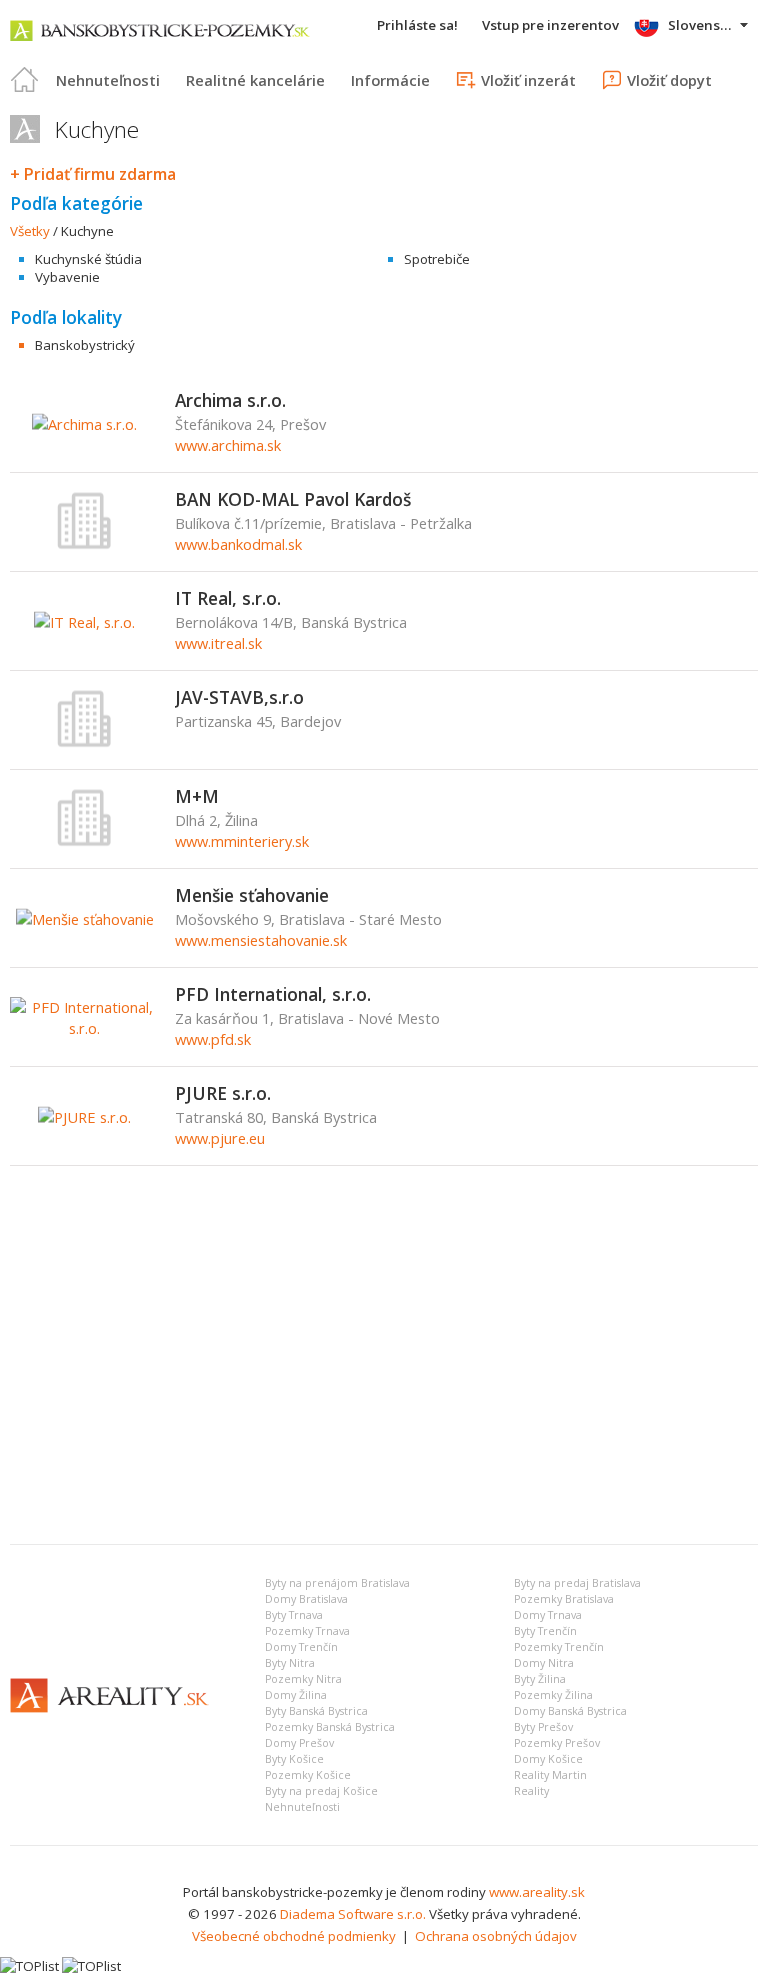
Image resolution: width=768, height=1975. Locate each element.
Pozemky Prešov (557, 1743)
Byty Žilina (540, 1679)
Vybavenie (67, 277)
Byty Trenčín (545, 1631)
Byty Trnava (294, 1615)
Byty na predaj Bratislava (577, 1583)
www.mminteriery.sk (242, 841)
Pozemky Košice (308, 1775)
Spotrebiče (437, 259)
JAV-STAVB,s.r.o (239, 697)
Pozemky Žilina (553, 1695)
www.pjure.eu (220, 1138)
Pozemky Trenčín (559, 1647)
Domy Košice (548, 1759)
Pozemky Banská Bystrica (330, 1727)
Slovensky (701, 25)
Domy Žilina (296, 1695)
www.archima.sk (228, 445)
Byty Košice (294, 1759)
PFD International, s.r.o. (273, 994)
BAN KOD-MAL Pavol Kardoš (293, 499)
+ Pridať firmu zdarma (93, 174)
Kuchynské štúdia (88, 259)
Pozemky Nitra (303, 1679)
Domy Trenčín (301, 1647)
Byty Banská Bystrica (316, 1711)
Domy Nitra (544, 1663)
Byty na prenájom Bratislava (337, 1583)
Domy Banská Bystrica (570, 1711)
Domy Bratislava (306, 1599)
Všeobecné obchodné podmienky (294, 1936)
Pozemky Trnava (307, 1631)
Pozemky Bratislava (564, 1599)
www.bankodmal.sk (238, 544)
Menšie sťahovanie (252, 895)
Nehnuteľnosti (108, 80)
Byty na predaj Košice (321, 1791)
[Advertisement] (384, 1379)
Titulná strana (25, 80)
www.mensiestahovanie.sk (261, 940)
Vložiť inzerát (528, 80)
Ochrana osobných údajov (496, 1936)
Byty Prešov (543, 1727)
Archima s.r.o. (230, 400)
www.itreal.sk (218, 643)
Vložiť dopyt (669, 80)
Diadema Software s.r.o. (353, 1914)
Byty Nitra (290, 1663)
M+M (197, 796)
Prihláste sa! (417, 25)
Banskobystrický (85, 345)
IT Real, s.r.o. (228, 598)
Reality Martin (550, 1775)
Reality (531, 1791)
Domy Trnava (548, 1615)
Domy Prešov (299, 1743)
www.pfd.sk (213, 1039)
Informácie (390, 80)
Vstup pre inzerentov (550, 25)
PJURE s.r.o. (223, 1093)
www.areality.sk (537, 1892)
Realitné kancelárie (255, 80)
